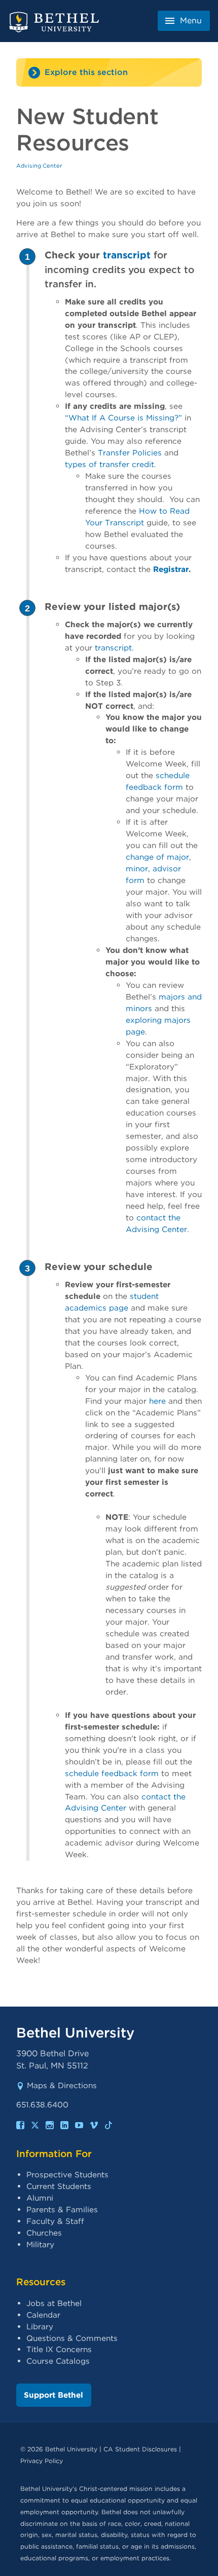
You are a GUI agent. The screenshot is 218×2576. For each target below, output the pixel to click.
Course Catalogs (58, 2361)
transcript (125, 255)
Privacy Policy (42, 2461)
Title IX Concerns (59, 2349)
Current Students (59, 2186)
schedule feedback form (112, 1773)
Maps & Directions (62, 2085)
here (157, 1401)
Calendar (43, 2315)
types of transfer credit (110, 464)
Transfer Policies (130, 453)
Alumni (40, 2198)
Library (40, 2327)
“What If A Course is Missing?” (123, 418)
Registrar (171, 569)
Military (40, 2244)
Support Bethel (53, 2395)
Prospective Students (67, 2175)
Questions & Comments (72, 2338)
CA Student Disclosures (140, 2449)
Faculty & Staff (55, 2221)
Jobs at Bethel (54, 2303)
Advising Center (39, 166)
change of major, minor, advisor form (158, 869)
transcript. (114, 648)
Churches (44, 2233)
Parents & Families (62, 2209)
